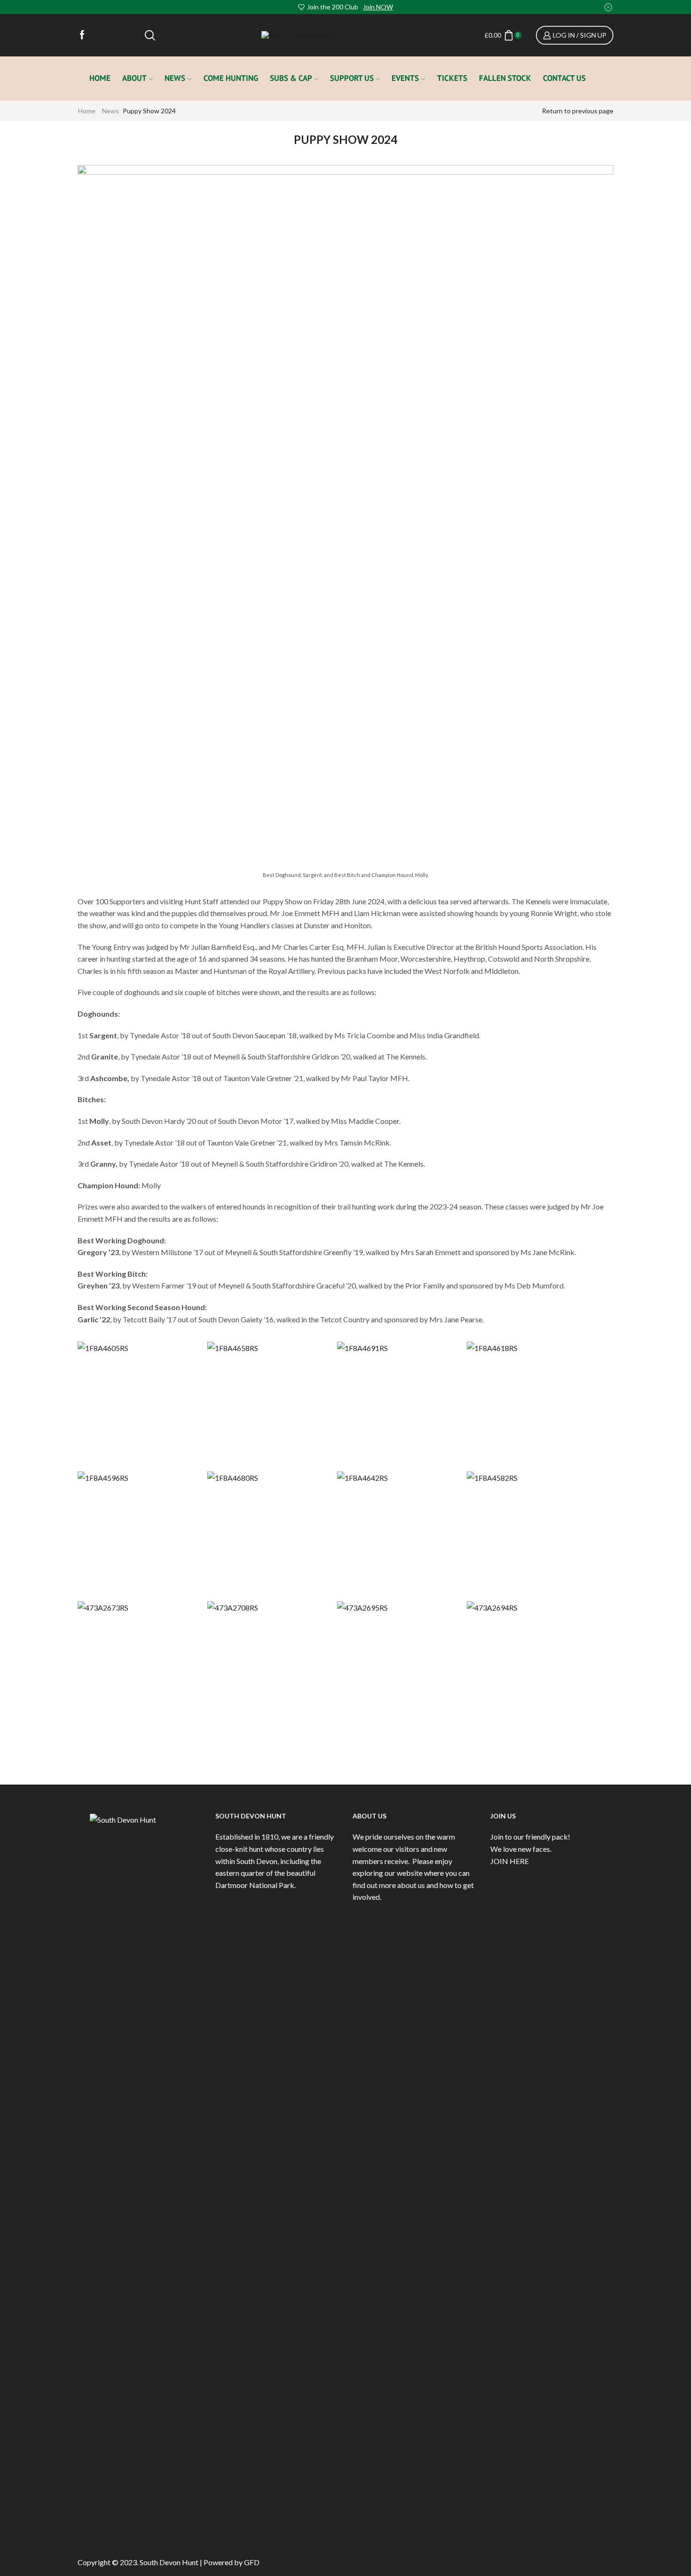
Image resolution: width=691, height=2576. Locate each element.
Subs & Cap (291, 78)
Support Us (352, 78)
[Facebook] (82, 35)
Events (405, 78)
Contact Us (564, 78)
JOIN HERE (510, 1861)
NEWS (175, 78)
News (110, 111)
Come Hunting (231, 78)
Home (100, 78)
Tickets (452, 78)
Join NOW (378, 7)
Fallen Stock (505, 78)
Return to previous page (578, 111)
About (134, 78)
